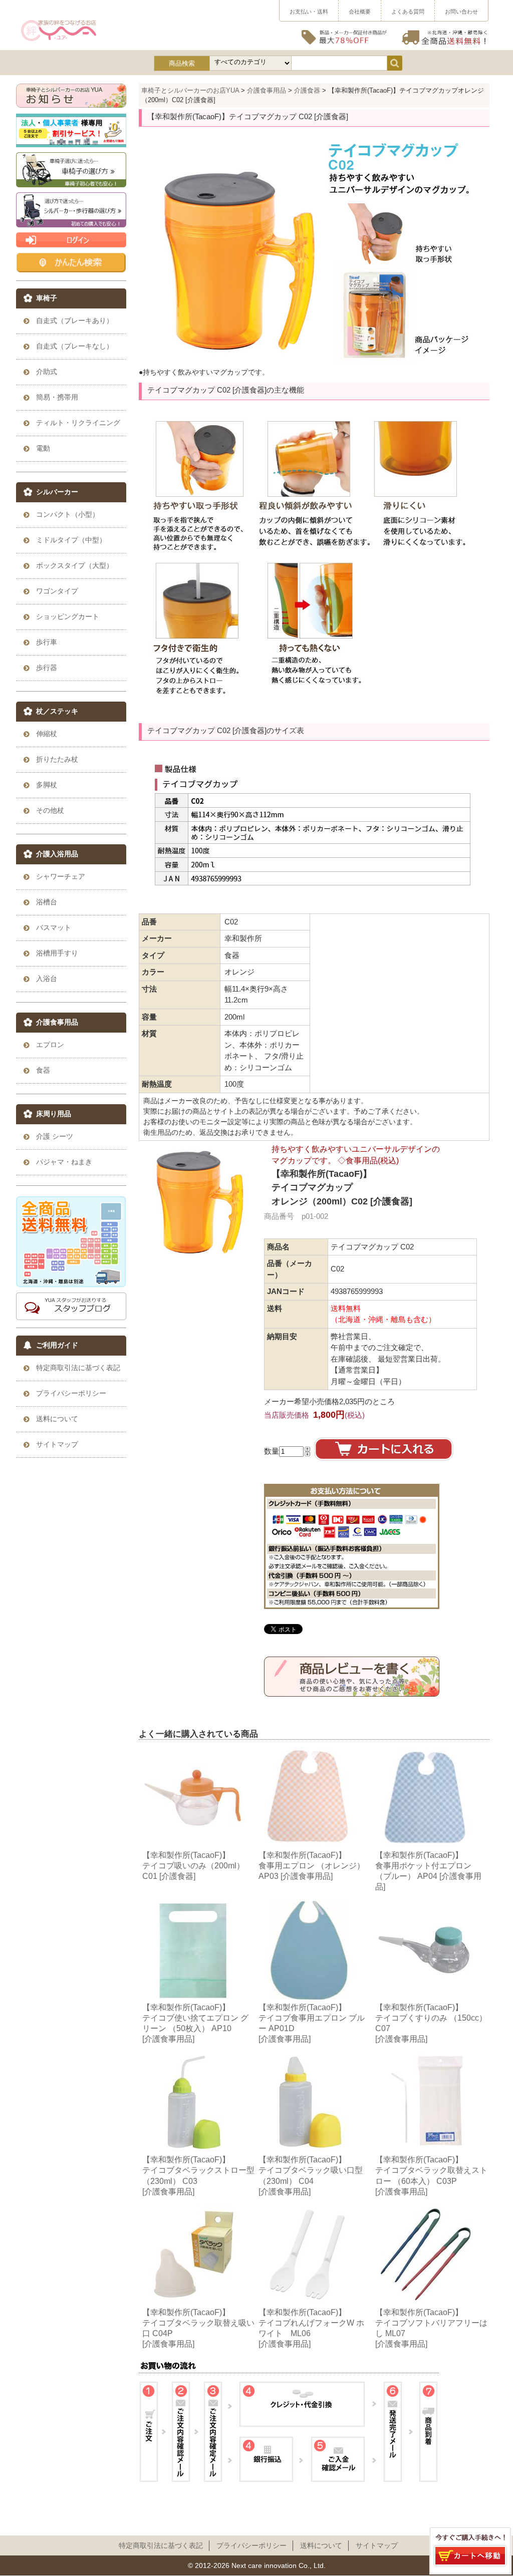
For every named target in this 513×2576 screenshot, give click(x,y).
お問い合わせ (461, 12)
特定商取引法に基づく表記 (161, 2545)
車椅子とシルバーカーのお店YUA (190, 90)
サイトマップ (377, 2545)
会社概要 (360, 12)
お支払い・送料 (309, 12)
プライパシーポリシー (251, 2545)
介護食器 (307, 90)
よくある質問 (408, 12)
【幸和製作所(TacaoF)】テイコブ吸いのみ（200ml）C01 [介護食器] (193, 1865)
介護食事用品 (267, 90)
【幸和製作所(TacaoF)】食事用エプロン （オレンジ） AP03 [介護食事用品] (312, 1865)
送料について (321, 2545)
